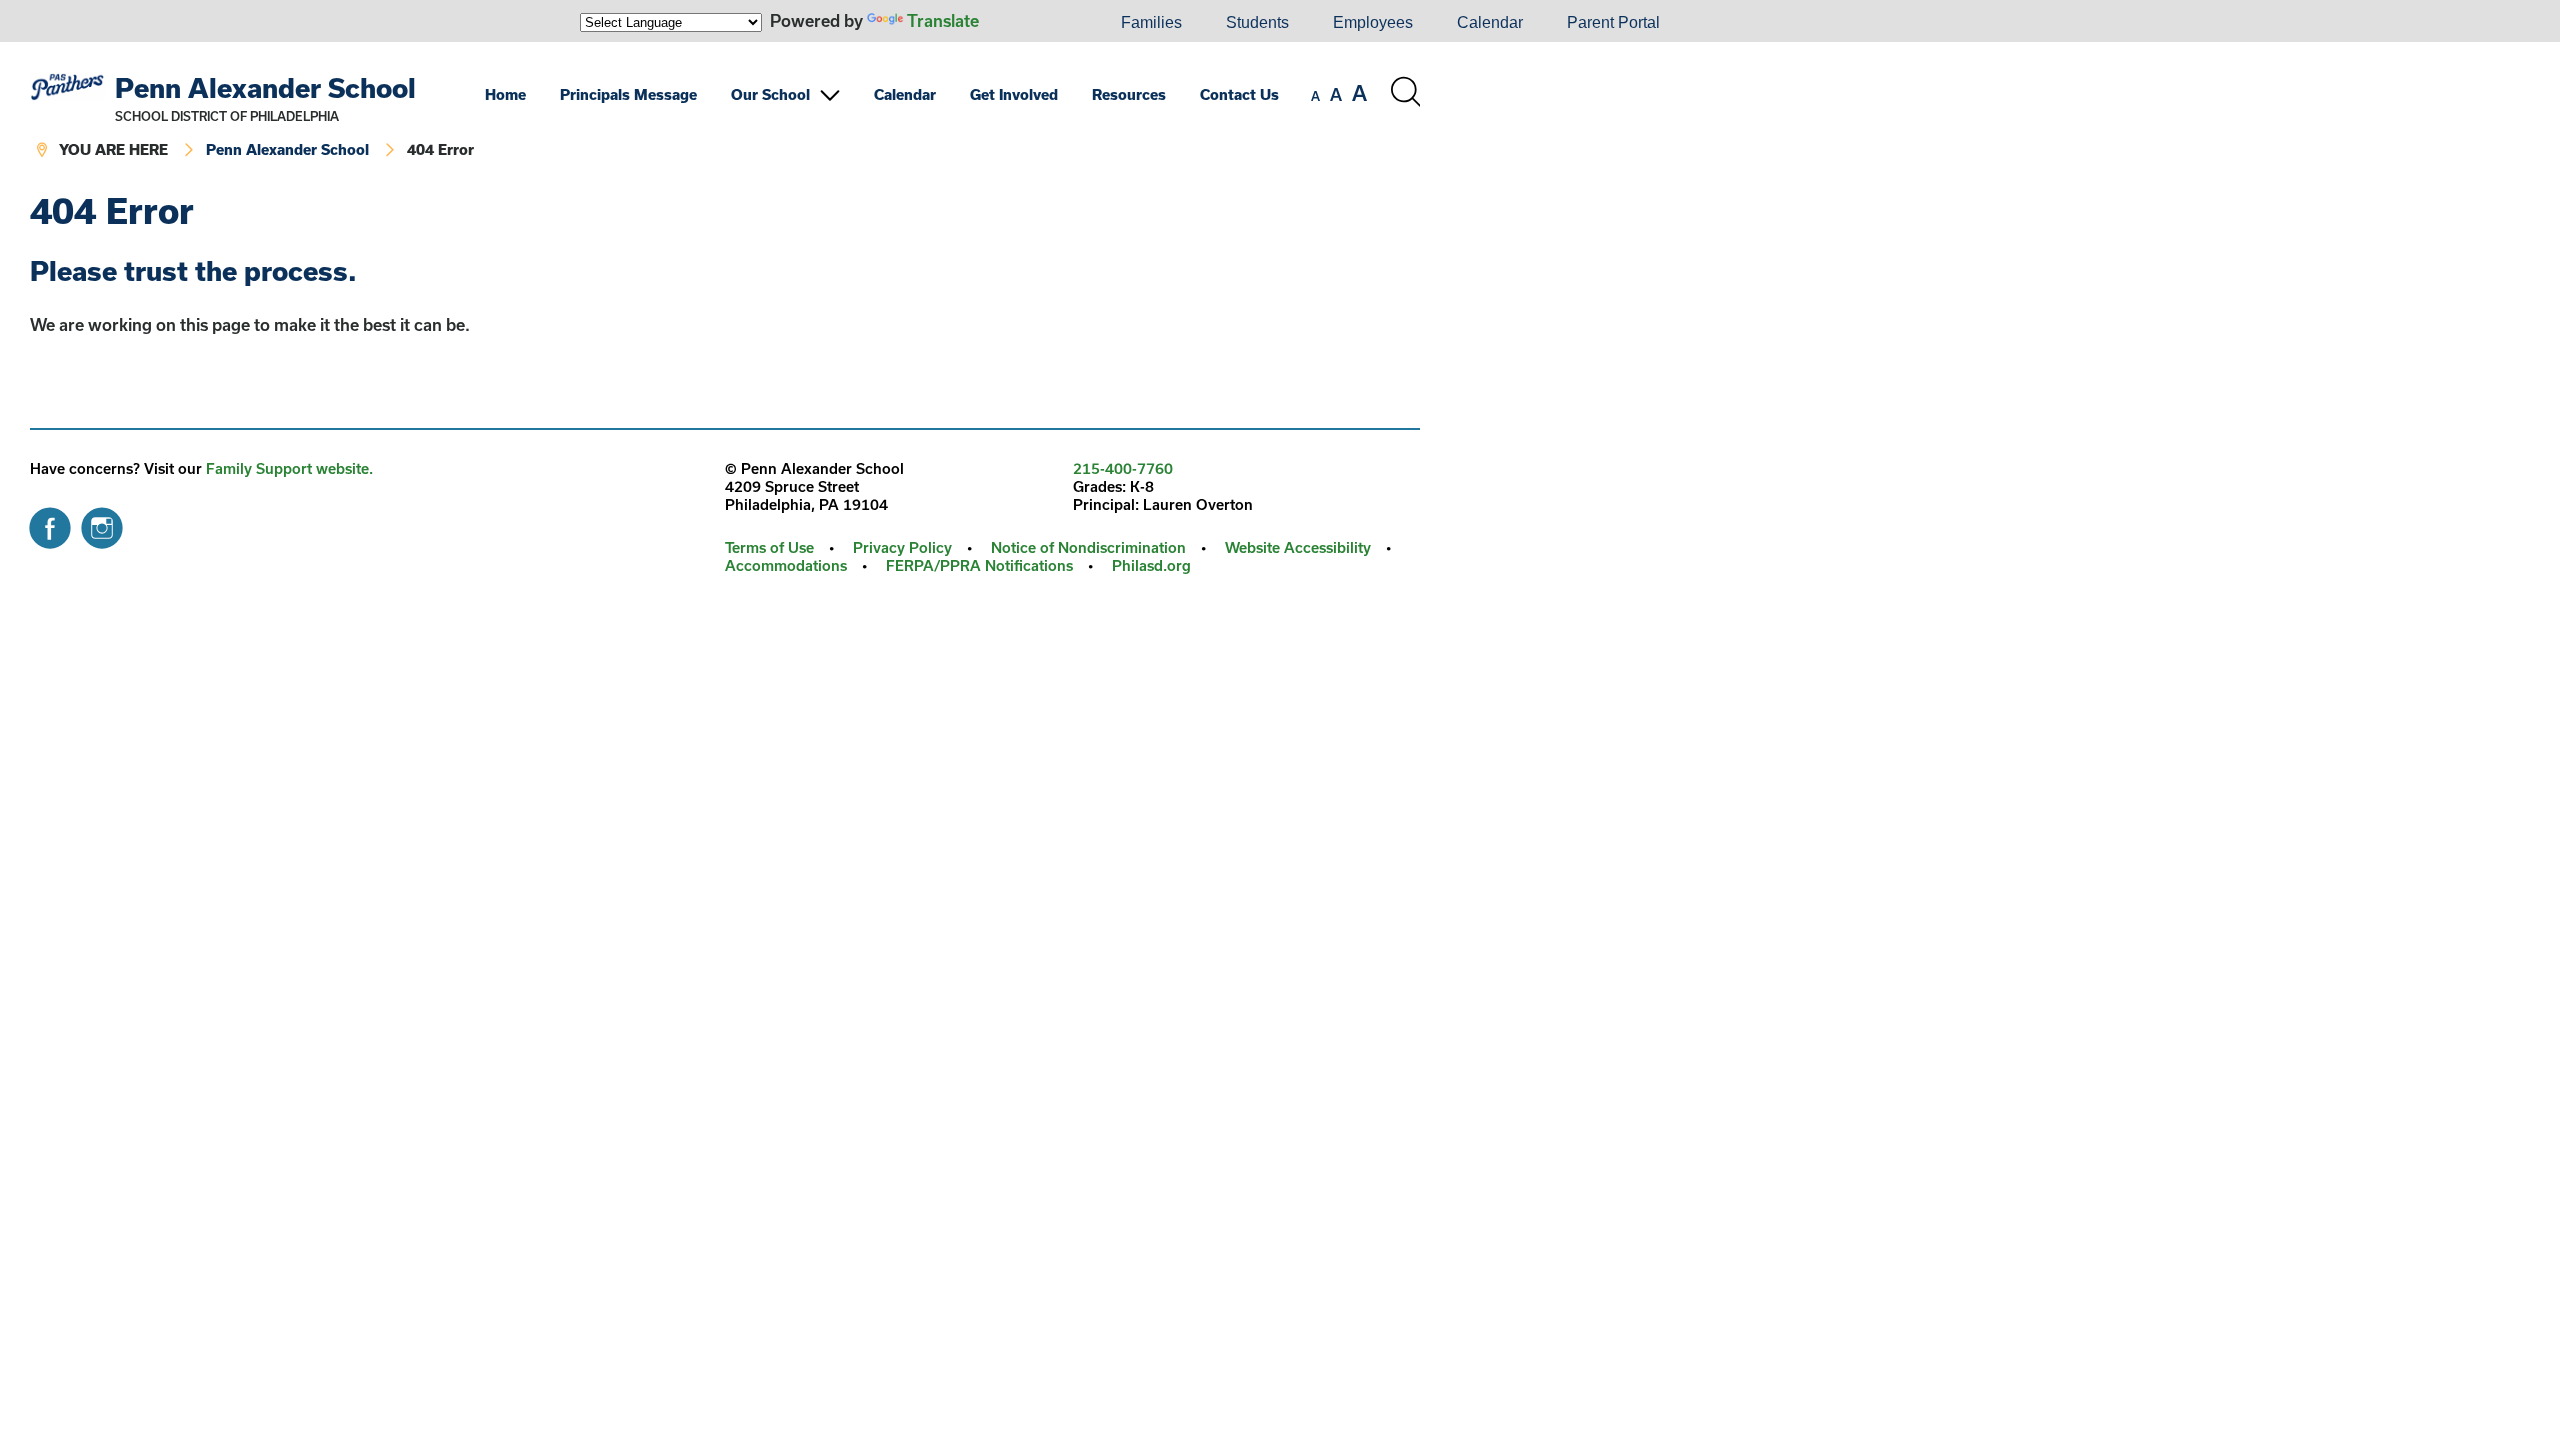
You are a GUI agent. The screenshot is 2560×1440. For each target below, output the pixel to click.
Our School (770, 94)
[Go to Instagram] (102, 523)
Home (505, 94)
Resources (1129, 94)
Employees (1373, 22)
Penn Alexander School (265, 87)
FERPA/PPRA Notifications (979, 565)
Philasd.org (1151, 565)
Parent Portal (1613, 22)
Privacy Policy (902, 547)
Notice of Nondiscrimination (1088, 547)
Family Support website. (289, 468)
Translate (943, 20)
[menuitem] (1031, 23)
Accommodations (786, 565)
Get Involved (1014, 94)
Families (1151, 22)
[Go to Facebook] (50, 523)
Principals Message (628, 94)
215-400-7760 (1123, 468)
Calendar (1490, 22)
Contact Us (1239, 94)
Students (1257, 22)
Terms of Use (769, 547)
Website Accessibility (1298, 547)
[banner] (725, 117)
